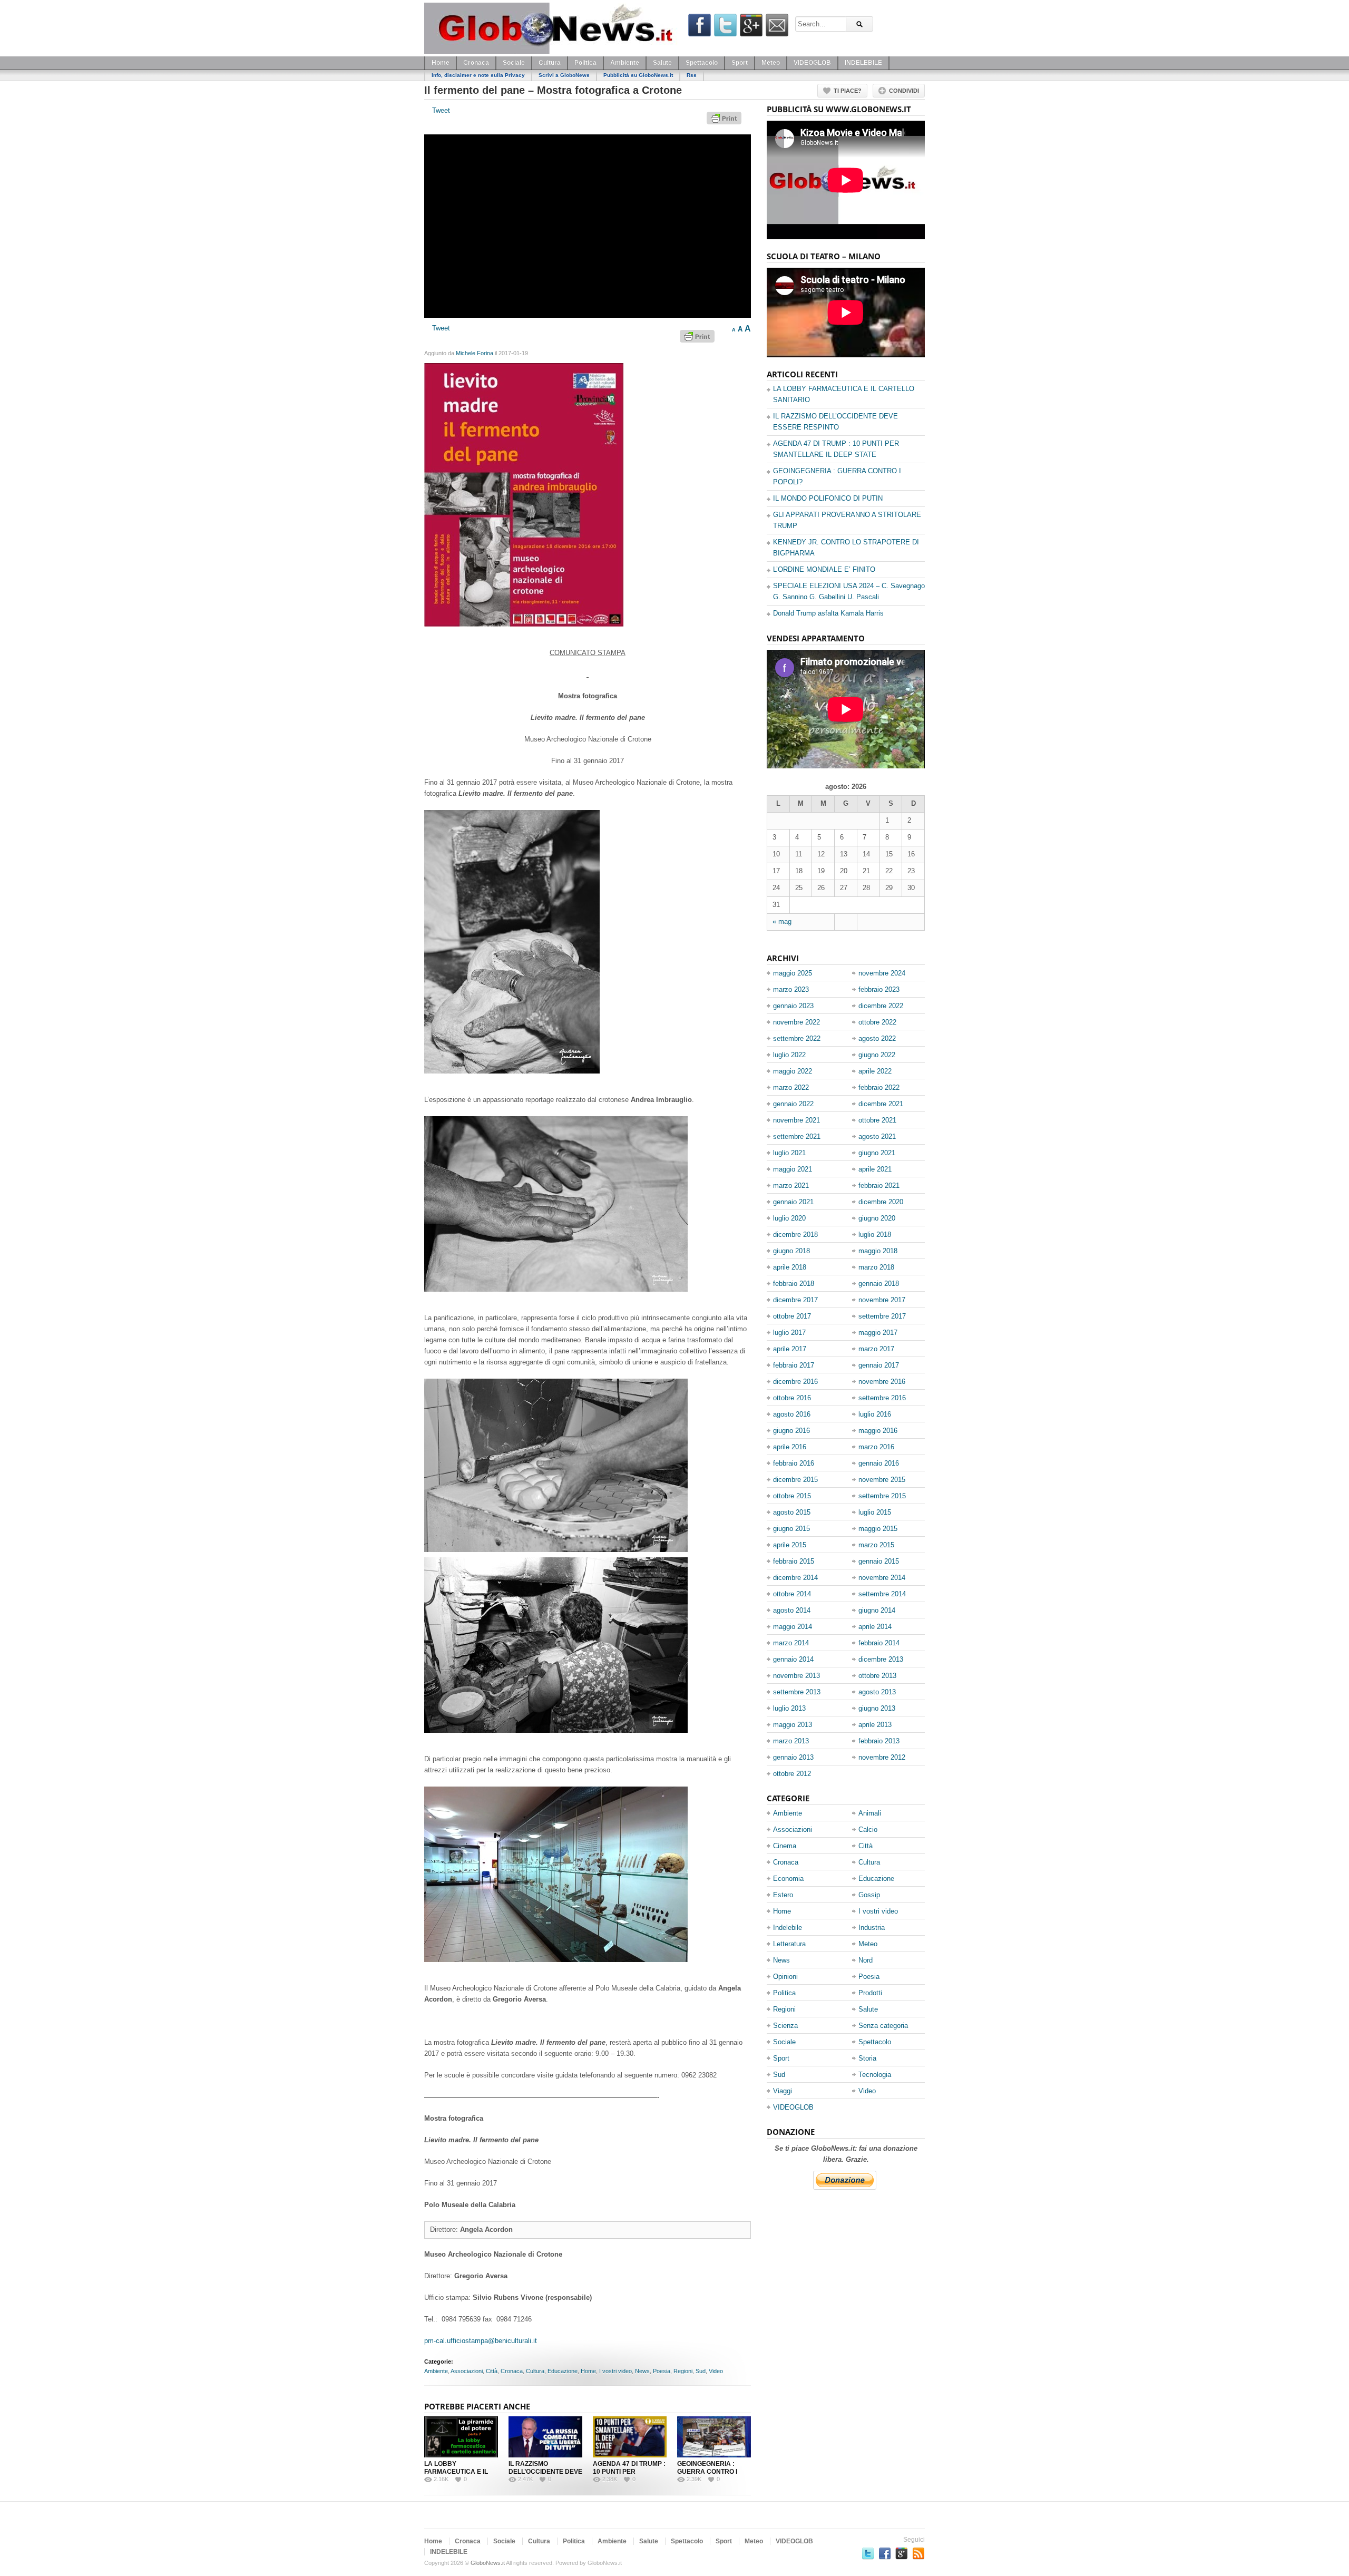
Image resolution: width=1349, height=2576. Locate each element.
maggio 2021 (793, 1169)
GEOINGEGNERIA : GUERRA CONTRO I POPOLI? (707, 2472)
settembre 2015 (882, 1496)
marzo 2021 (791, 1185)
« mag (782, 921)
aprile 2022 (875, 1071)
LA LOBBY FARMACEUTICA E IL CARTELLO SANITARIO (459, 2472)
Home (441, 63)
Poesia (662, 2371)
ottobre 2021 (877, 1120)
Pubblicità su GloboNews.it (638, 75)
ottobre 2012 (792, 1774)
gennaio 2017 (879, 1365)
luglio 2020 (789, 1218)
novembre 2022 (796, 1022)
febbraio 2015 (794, 1561)
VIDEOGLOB (812, 63)
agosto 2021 (877, 1136)
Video (716, 2371)
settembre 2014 (882, 1594)
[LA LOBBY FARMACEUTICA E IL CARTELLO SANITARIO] (461, 2437)
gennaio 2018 (879, 1284)
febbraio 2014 (879, 1643)
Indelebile (788, 1928)
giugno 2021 (877, 1153)
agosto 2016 (792, 1414)
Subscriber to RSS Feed (918, 2553)
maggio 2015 (878, 1529)
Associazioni (467, 2371)
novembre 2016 (882, 1382)
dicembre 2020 (881, 1202)
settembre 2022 (797, 1038)
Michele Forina (475, 353)
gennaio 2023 (793, 1006)
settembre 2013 (797, 1692)
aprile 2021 (875, 1169)
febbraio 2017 (794, 1365)
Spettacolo (702, 63)
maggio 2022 (793, 1071)
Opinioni (785, 1977)
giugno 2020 (877, 1218)
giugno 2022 (877, 1055)
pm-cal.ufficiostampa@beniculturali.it (481, 2341)
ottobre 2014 (792, 1594)
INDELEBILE (863, 63)
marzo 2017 (876, 1349)
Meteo (771, 63)
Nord (866, 1960)
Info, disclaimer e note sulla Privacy (478, 75)
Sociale (514, 63)
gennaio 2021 (793, 1202)
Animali (870, 1813)
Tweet (441, 110)
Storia (867, 2058)
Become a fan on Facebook (885, 2553)
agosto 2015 (792, 1512)
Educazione (563, 2371)
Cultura (550, 63)
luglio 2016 (875, 1414)
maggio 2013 (793, 1725)
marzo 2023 (791, 989)
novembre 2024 (882, 973)
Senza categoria (883, 2026)
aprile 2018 (790, 1267)
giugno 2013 (877, 1708)
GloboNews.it (488, 2563)
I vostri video (615, 2371)
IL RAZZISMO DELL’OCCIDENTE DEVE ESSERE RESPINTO (545, 2472)
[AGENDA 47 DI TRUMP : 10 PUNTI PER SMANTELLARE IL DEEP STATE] (630, 2437)
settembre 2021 (797, 1136)
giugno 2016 (791, 1431)
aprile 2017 (790, 1349)
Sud (701, 2371)
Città (492, 2371)
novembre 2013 (796, 1676)
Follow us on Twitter (868, 2553)
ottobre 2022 (877, 1022)
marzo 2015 (876, 1545)
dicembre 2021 (881, 1104)
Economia (788, 1879)
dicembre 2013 (881, 1659)
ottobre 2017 (792, 1316)
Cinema (785, 1846)
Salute (662, 63)
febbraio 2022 (879, 1087)
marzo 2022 (791, 1087)
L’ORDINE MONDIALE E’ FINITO (824, 569)
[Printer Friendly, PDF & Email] (726, 122)
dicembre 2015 (795, 1480)
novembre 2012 (882, 1757)
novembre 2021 (796, 1120)
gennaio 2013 (793, 1757)
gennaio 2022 (793, 1104)
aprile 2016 (790, 1447)
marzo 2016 (876, 1447)
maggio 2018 (878, 1251)
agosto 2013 (877, 1692)
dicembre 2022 (881, 1006)
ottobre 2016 (792, 1398)
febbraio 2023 (879, 989)
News (642, 2371)
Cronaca (476, 63)
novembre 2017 (882, 1300)
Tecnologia (875, 2075)
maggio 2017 (878, 1333)
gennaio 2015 (879, 1561)
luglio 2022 (789, 1055)
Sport (740, 63)
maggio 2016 (878, 1431)
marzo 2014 (791, 1643)
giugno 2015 (791, 1529)
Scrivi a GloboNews (564, 75)
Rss (692, 75)
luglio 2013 (789, 1708)
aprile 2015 (790, 1545)
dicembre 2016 (795, 1382)
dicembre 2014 (795, 1578)
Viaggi (783, 2091)
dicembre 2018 (795, 1235)
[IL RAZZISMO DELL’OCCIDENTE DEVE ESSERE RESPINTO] (545, 2437)
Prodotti (870, 1993)
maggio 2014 (793, 1627)
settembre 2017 (882, 1316)
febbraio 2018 (794, 1284)
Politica (585, 63)
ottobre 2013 (877, 1676)
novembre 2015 (882, 1480)
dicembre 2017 (795, 1300)
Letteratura (789, 1944)
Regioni (683, 2371)
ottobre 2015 (792, 1496)
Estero (783, 1895)
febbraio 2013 (879, 1741)
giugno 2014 (877, 1610)
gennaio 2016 (879, 1463)
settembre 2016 (882, 1398)
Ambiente (625, 63)
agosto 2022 (877, 1038)
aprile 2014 (875, 1627)
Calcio (868, 1829)
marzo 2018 (876, 1267)
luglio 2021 (789, 1153)
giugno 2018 (791, 1251)
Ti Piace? (848, 91)
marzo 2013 (791, 1741)
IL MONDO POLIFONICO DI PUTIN (828, 498)
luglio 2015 (875, 1512)
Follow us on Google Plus (902, 2553)
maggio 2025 (793, 973)
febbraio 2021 (879, 1185)
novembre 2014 (882, 1578)
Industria (872, 1928)
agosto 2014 (792, 1610)
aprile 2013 (875, 1725)
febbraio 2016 (794, 1463)
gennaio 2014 (793, 1659)
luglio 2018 (875, 1235)
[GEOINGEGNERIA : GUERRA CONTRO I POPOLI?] (714, 2437)
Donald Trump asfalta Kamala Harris (828, 613)
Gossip (869, 1895)
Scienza (785, 2026)
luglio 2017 (789, 1333)
